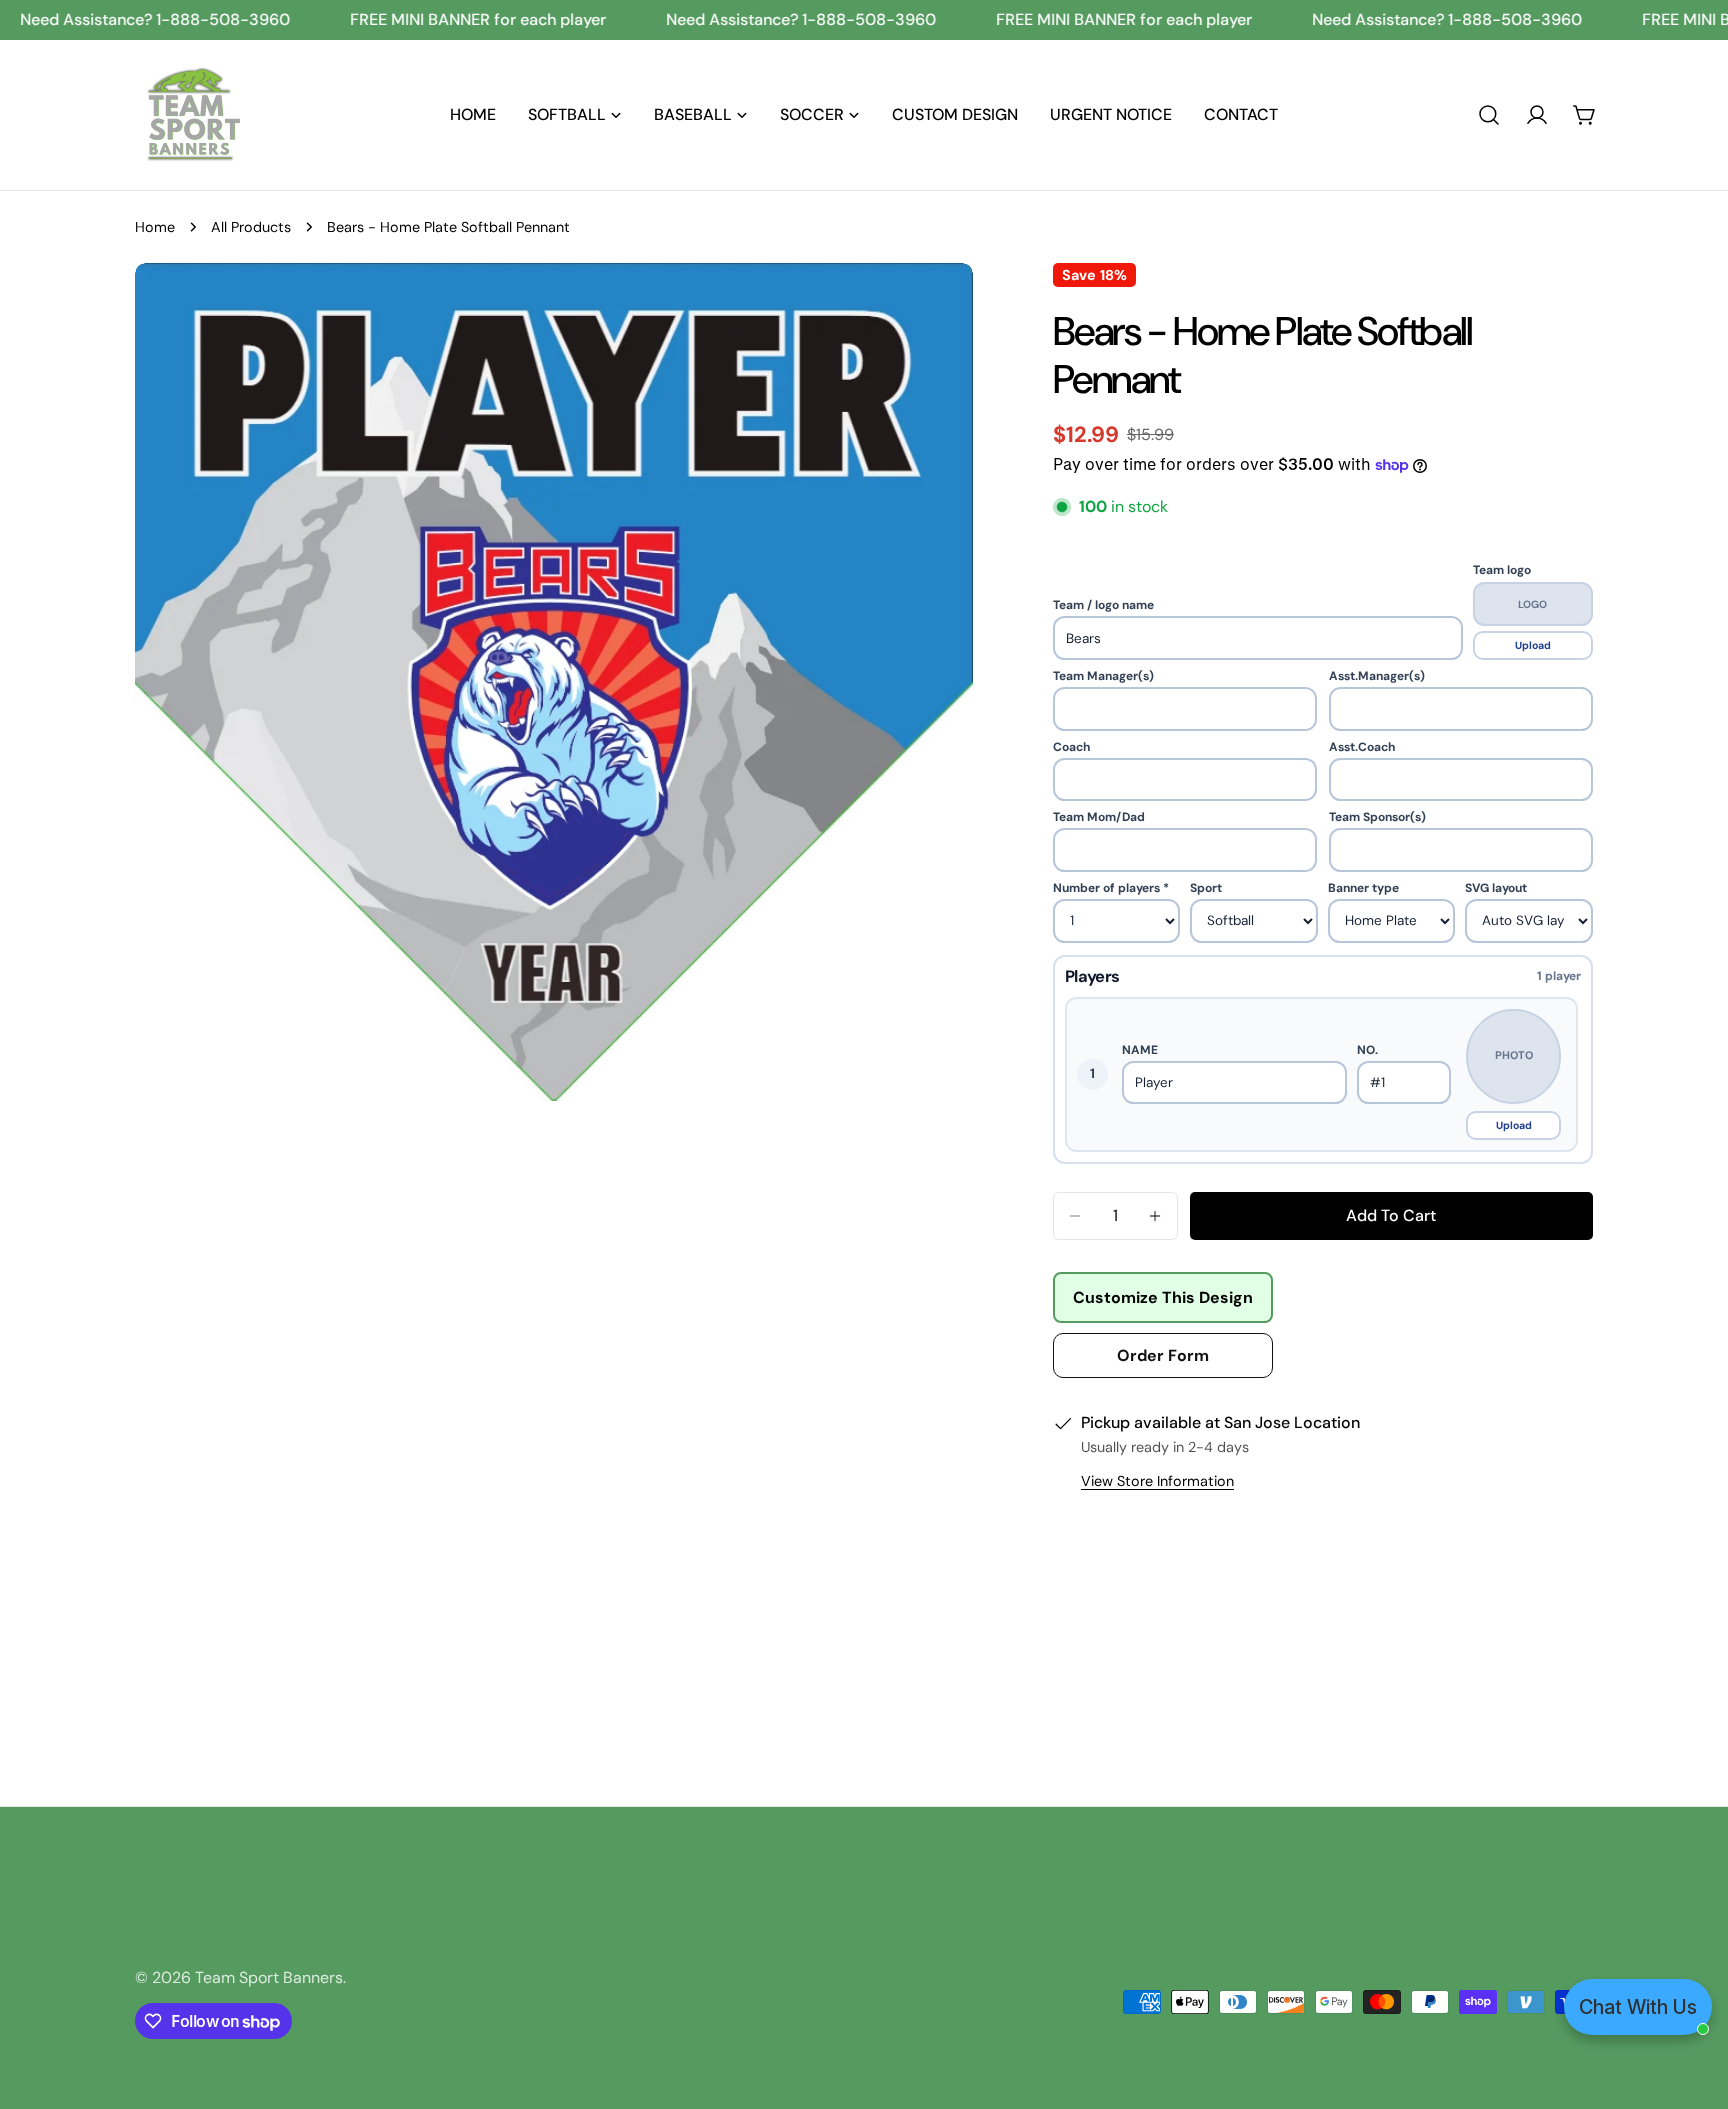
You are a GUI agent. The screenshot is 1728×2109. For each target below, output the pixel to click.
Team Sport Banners (269, 1977)
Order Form (1163, 1355)
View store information (1157, 1481)
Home (155, 227)
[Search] (1489, 115)
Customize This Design (1163, 1297)
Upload (1533, 645)
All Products (251, 227)
